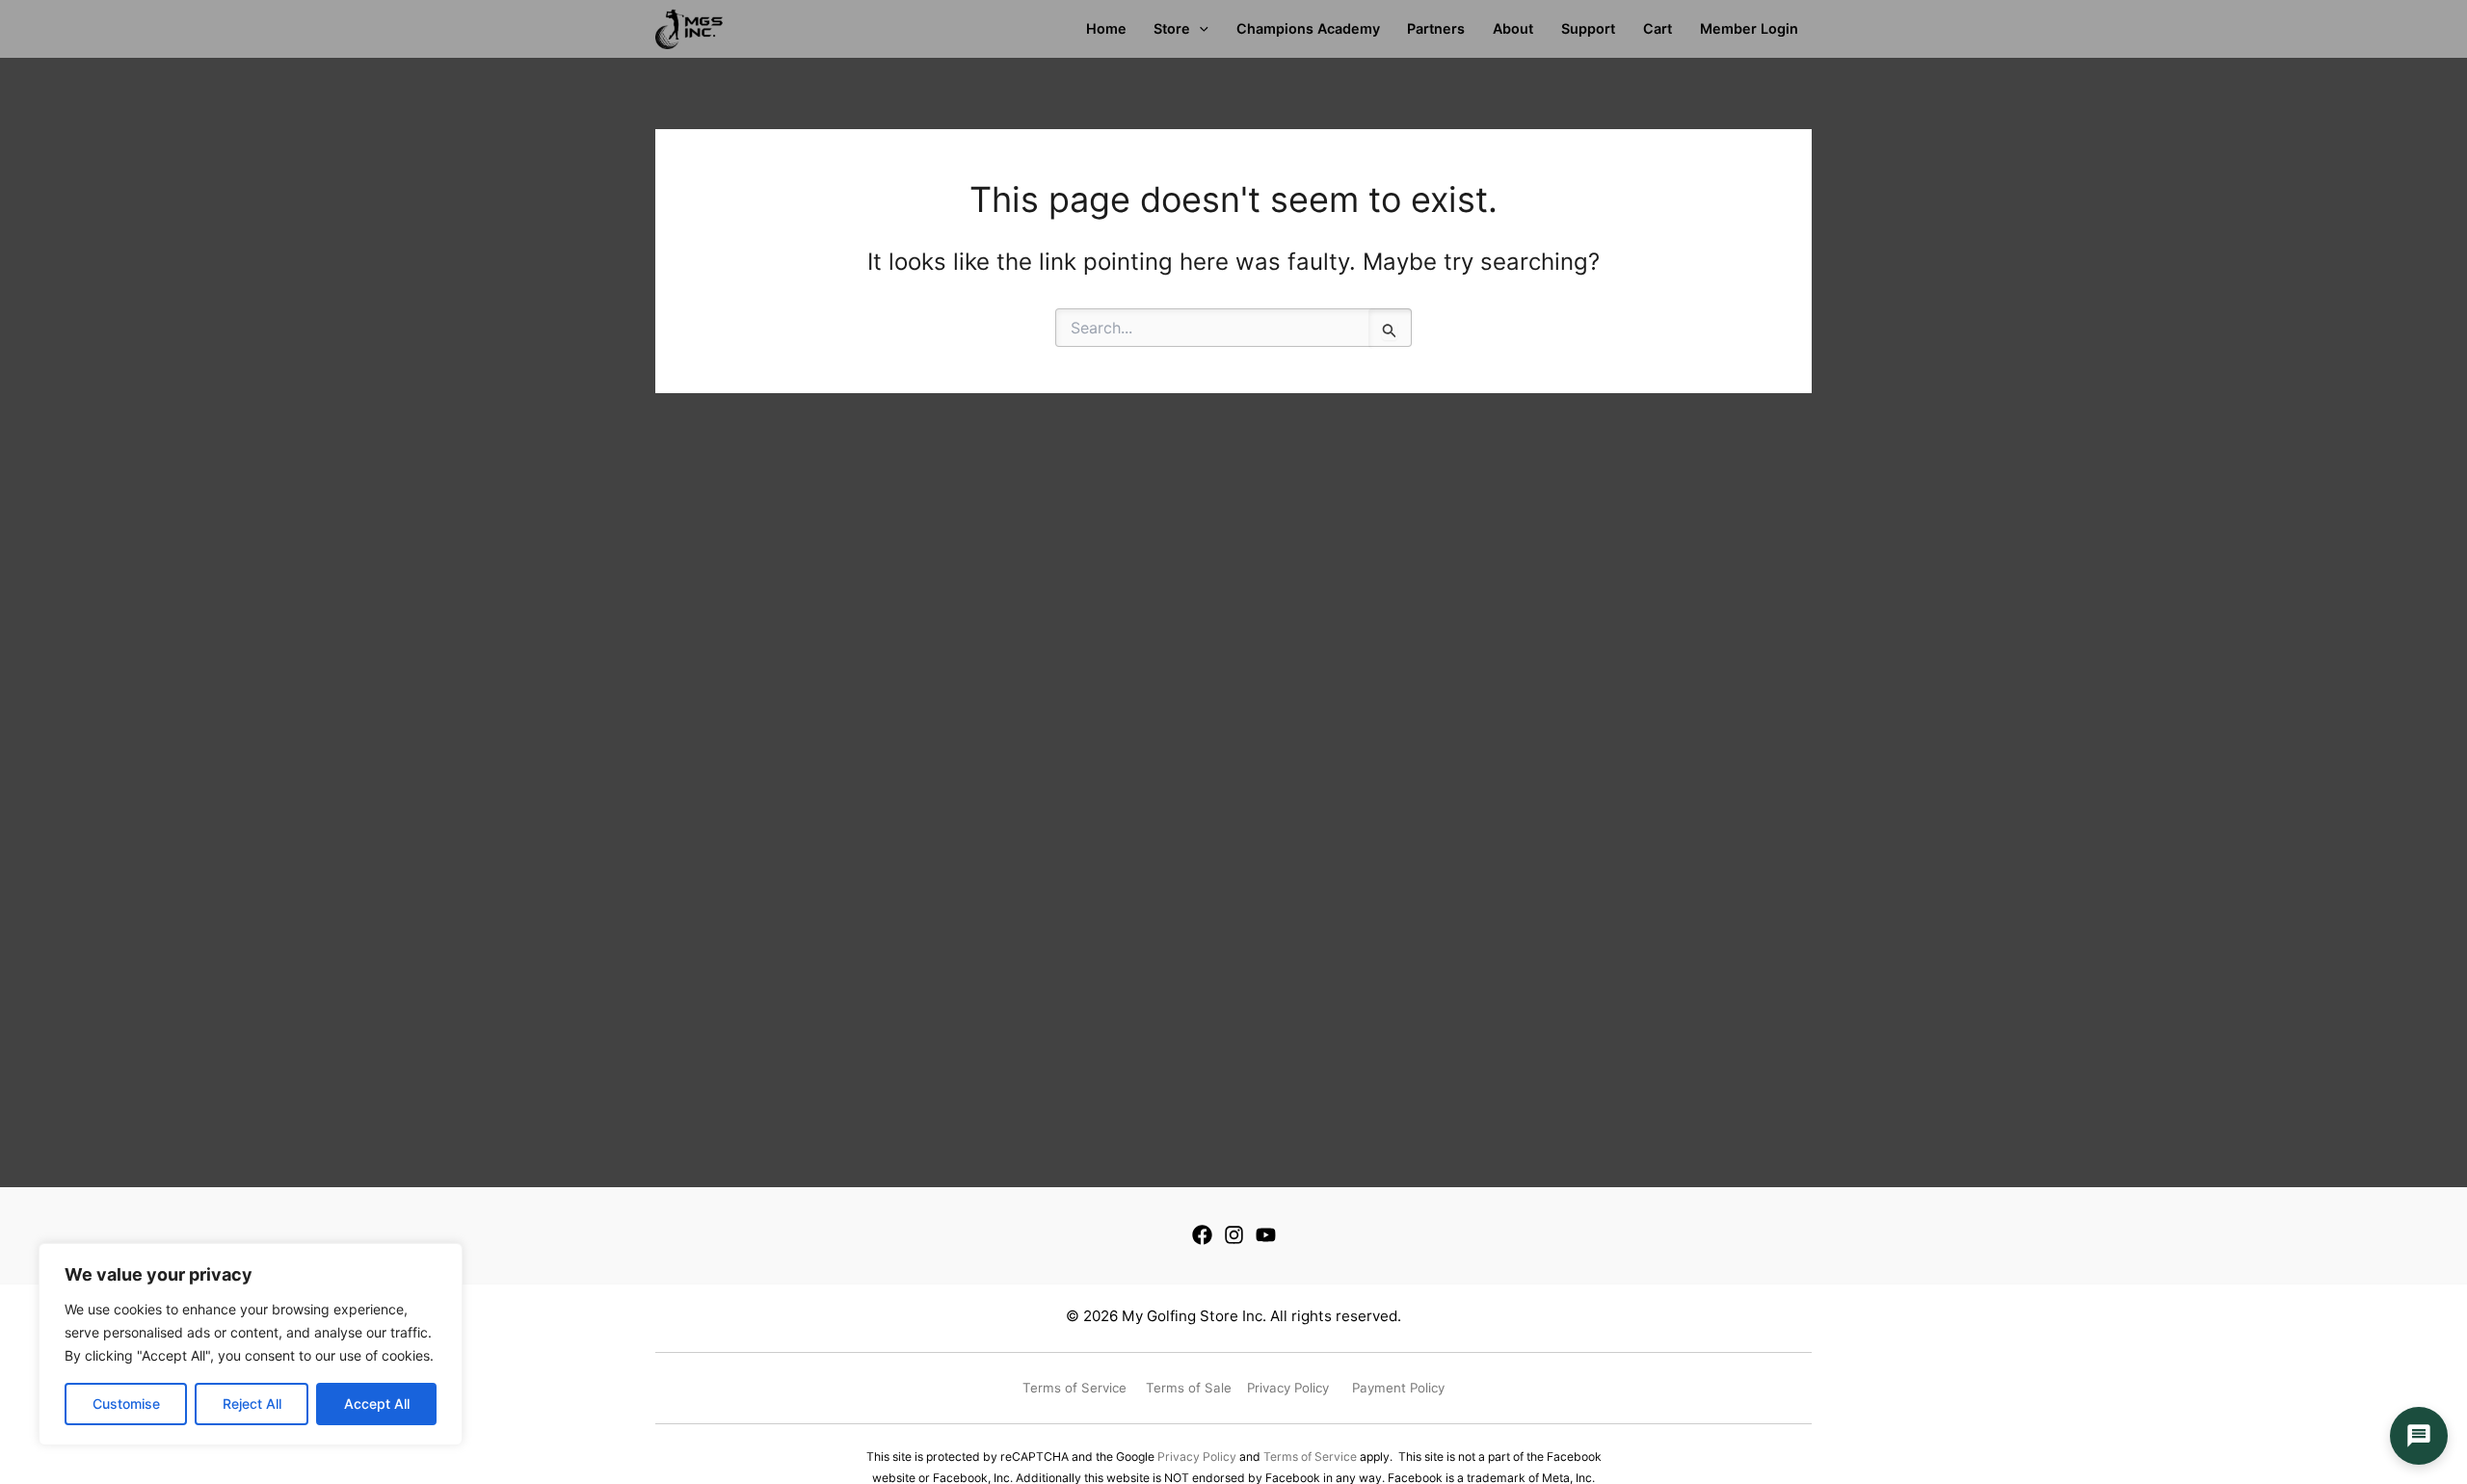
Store (1172, 28)
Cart (1658, 28)
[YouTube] (1266, 1235)
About (1513, 28)
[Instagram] (1234, 1235)
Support (1588, 28)
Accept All (377, 1404)
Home (1106, 28)
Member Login (1749, 28)
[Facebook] (1202, 1235)
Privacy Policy (1197, 1457)
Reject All (252, 1404)
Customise (126, 1404)
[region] (251, 1344)
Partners (1436, 28)
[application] (1199, 29)
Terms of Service (1310, 1457)
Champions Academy (1308, 28)
